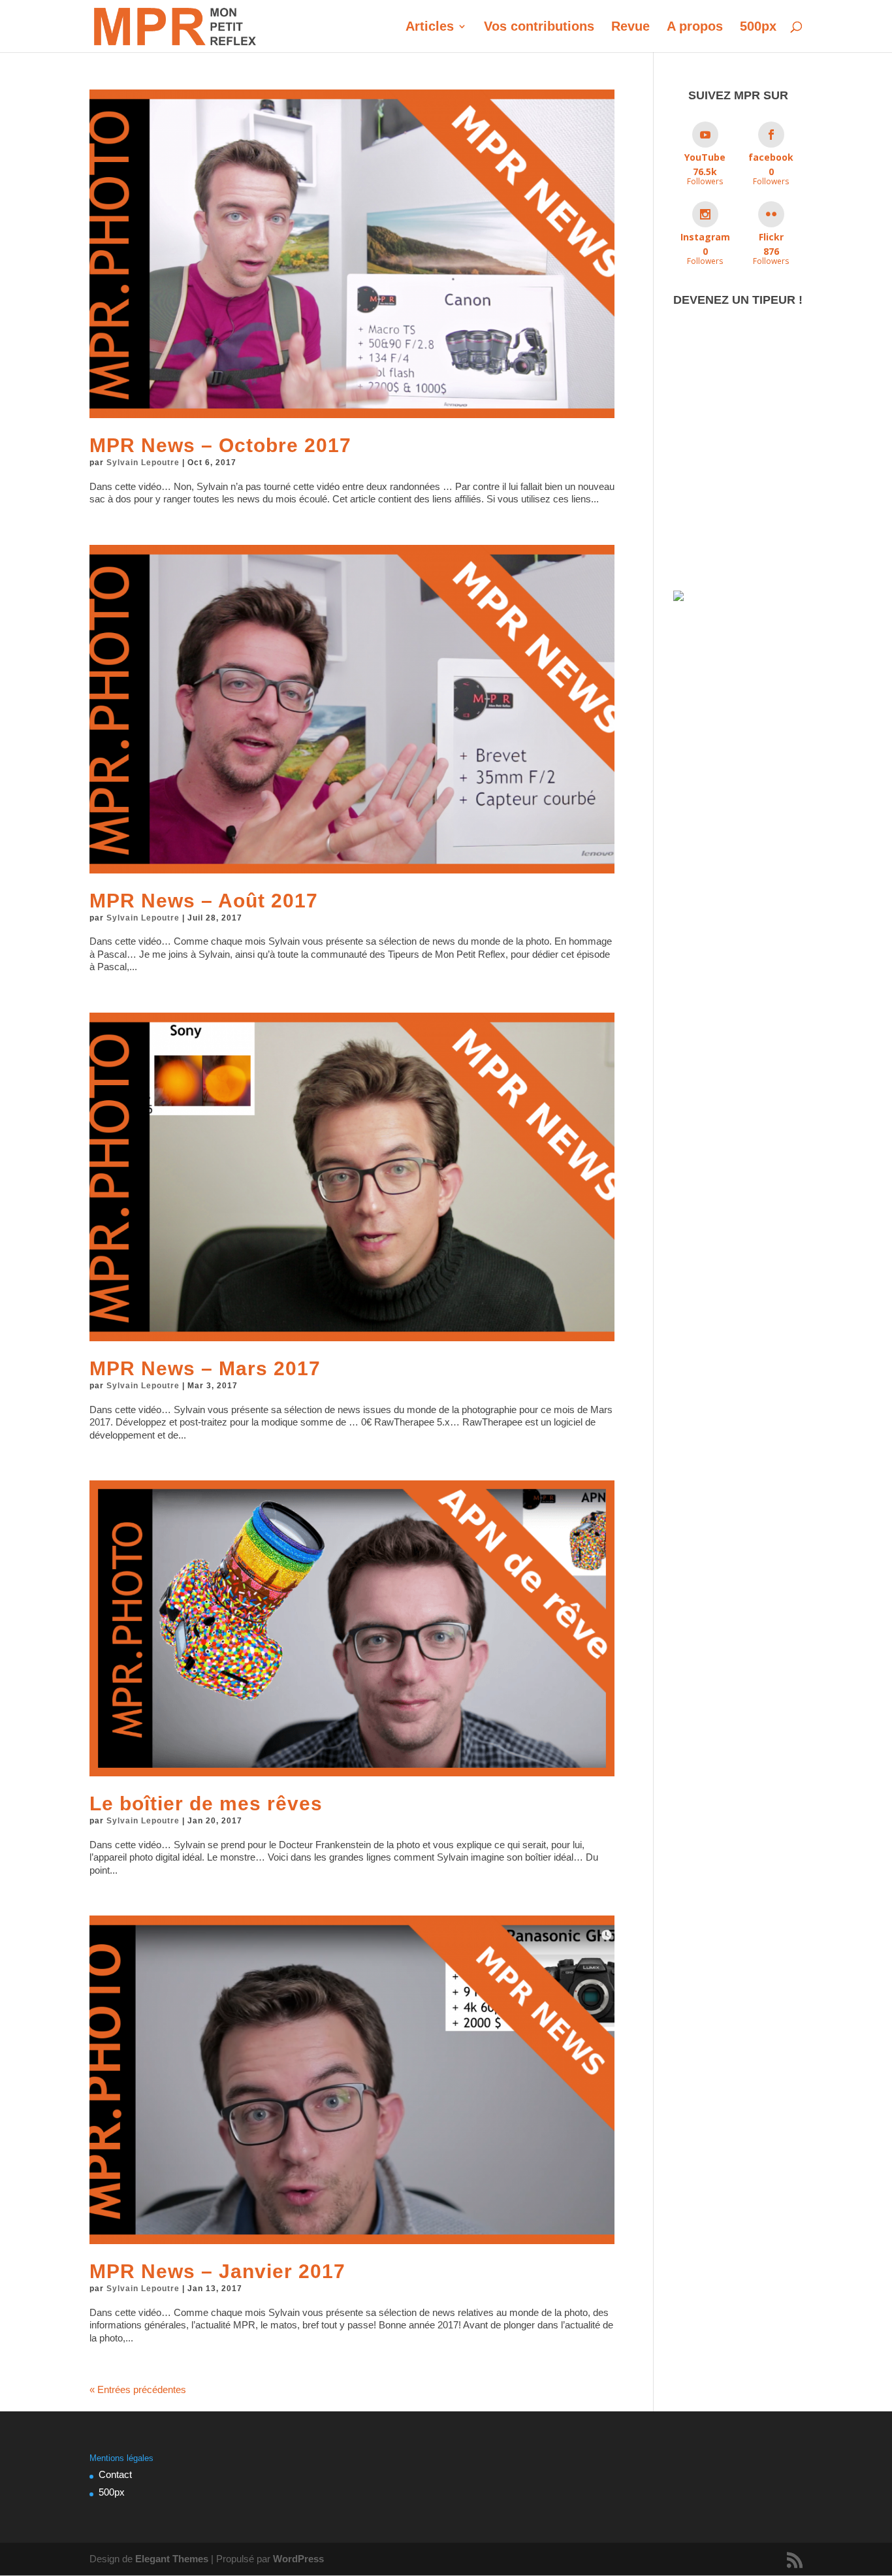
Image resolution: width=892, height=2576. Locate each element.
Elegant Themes (172, 2559)
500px (758, 27)
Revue (630, 27)
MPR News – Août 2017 (204, 901)
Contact (115, 2474)
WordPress (298, 2559)
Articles (430, 27)
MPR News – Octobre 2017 (220, 445)
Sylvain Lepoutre (143, 463)
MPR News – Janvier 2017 (217, 2271)
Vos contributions (539, 27)
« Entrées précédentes (138, 2389)
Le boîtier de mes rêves (206, 1803)
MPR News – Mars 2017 (205, 1368)
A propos (695, 27)
